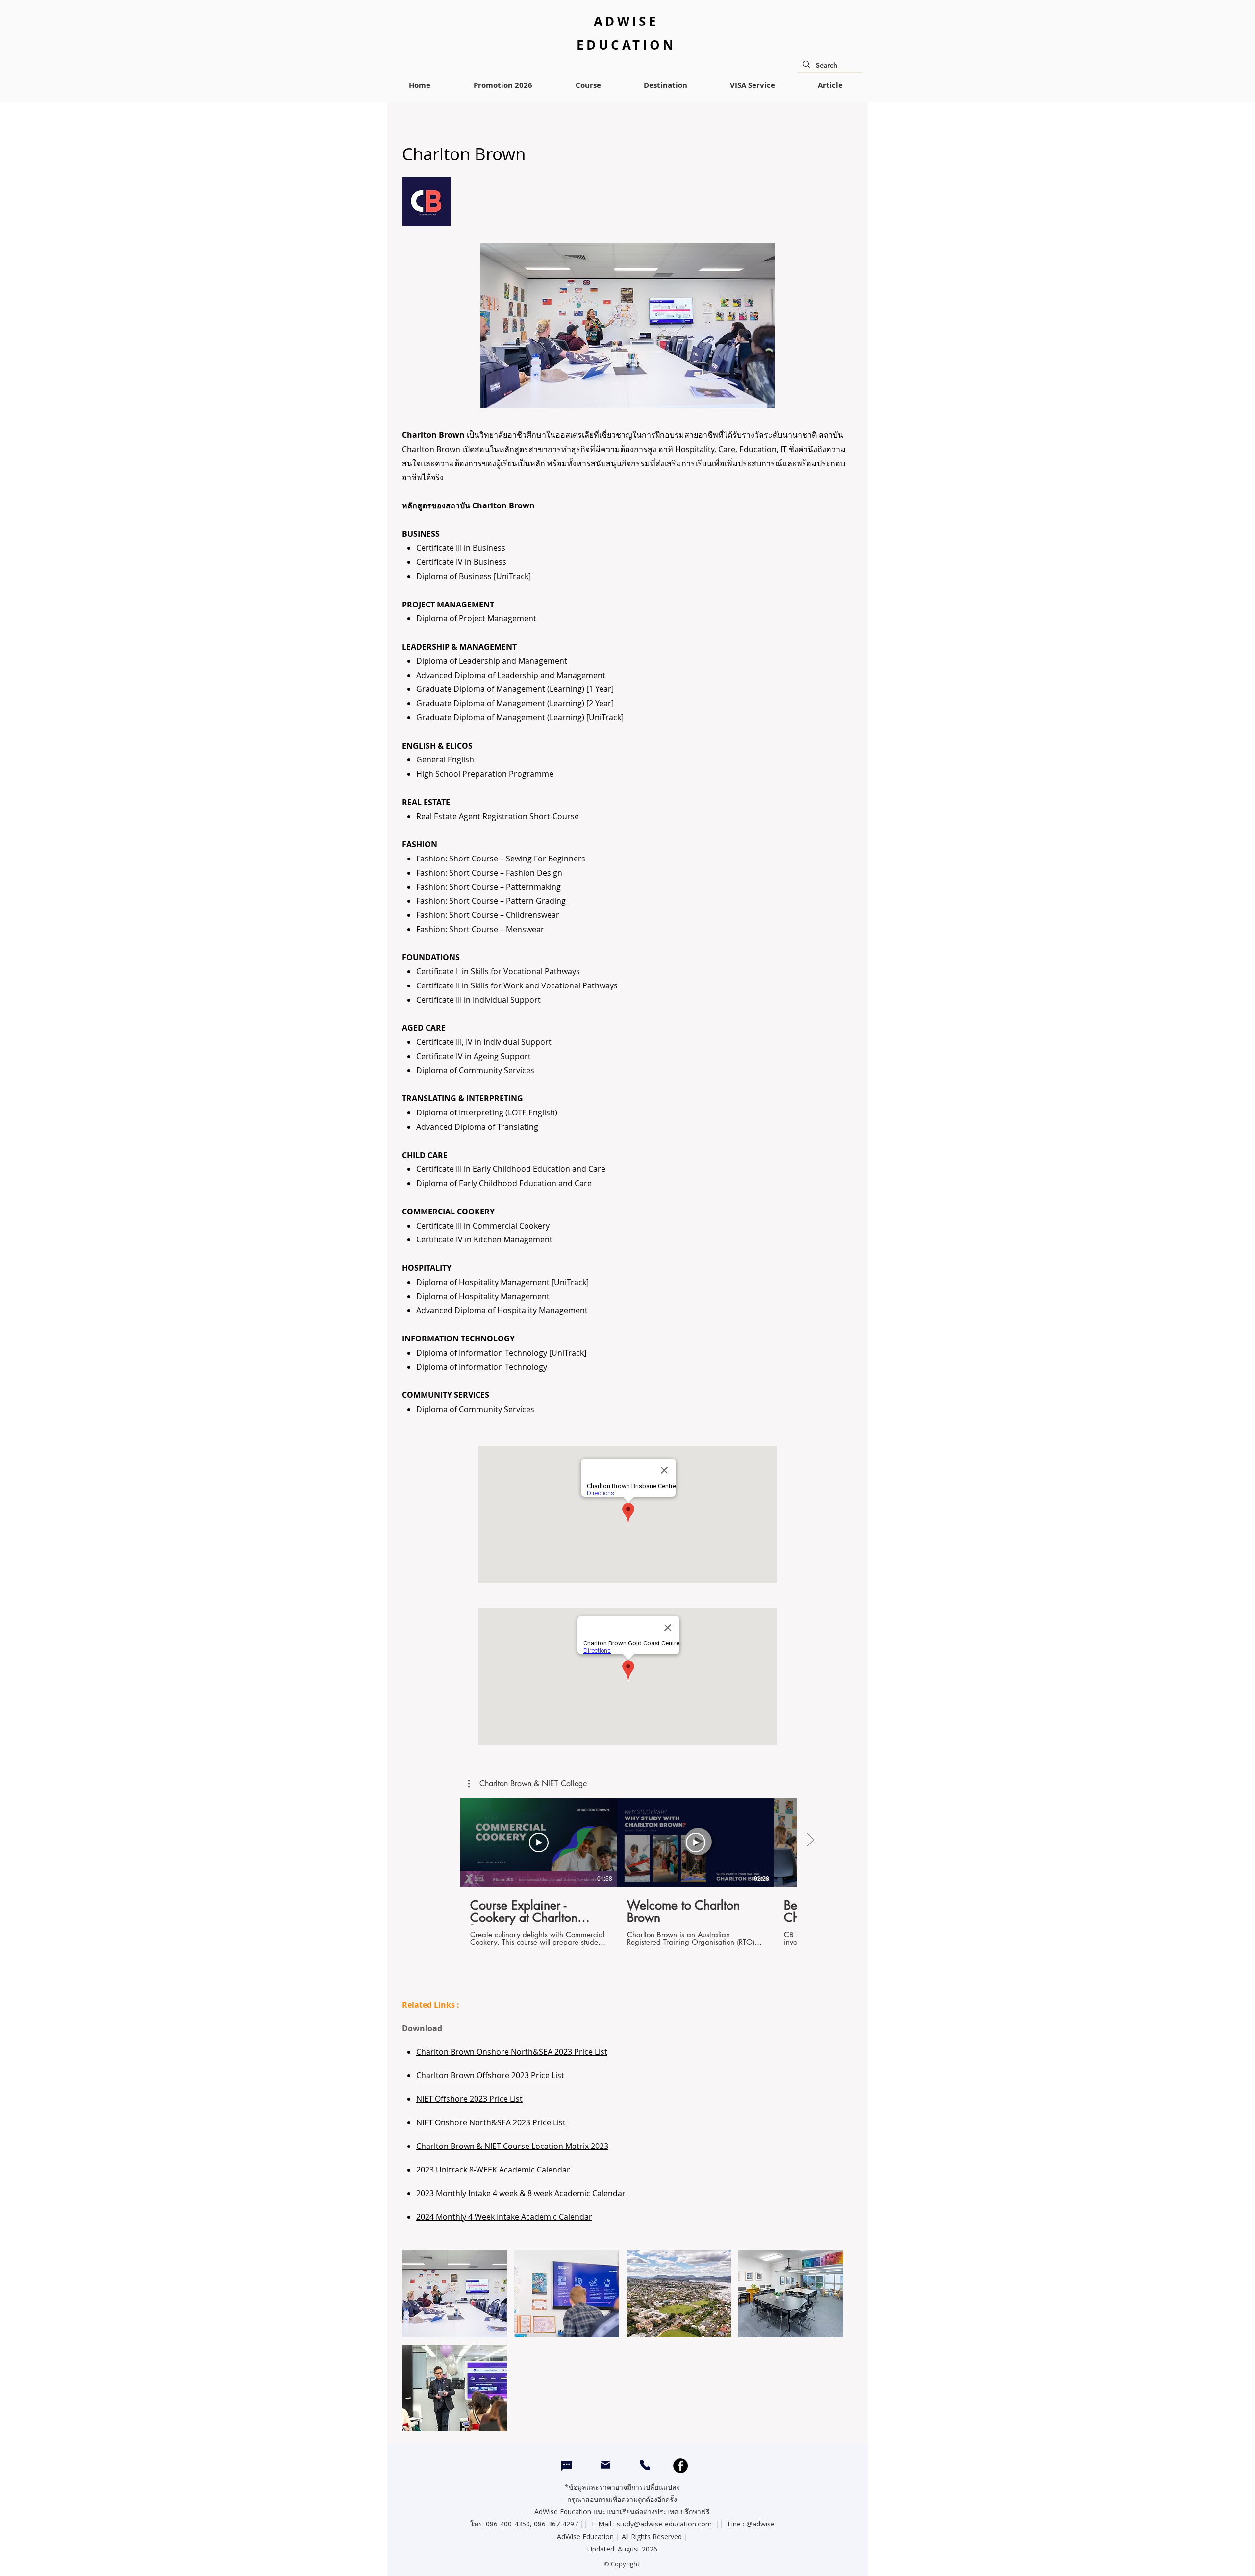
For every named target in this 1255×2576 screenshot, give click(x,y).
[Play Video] (539, 1843)
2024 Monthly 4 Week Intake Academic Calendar (504, 2217)
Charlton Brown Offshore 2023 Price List (490, 2075)
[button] (527, 1784)
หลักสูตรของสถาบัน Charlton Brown (468, 505)
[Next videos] (810, 1841)
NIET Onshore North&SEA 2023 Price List (491, 2122)
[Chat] (566, 2466)
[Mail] (605, 2465)
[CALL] (645, 2465)
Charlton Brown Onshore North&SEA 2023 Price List (512, 2052)
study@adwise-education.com (664, 2524)
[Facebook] (680, 2466)
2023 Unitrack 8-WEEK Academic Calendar (493, 2170)
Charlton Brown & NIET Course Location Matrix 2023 (512, 2146)
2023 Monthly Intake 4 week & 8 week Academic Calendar (521, 2193)
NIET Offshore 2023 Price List (469, 2099)
